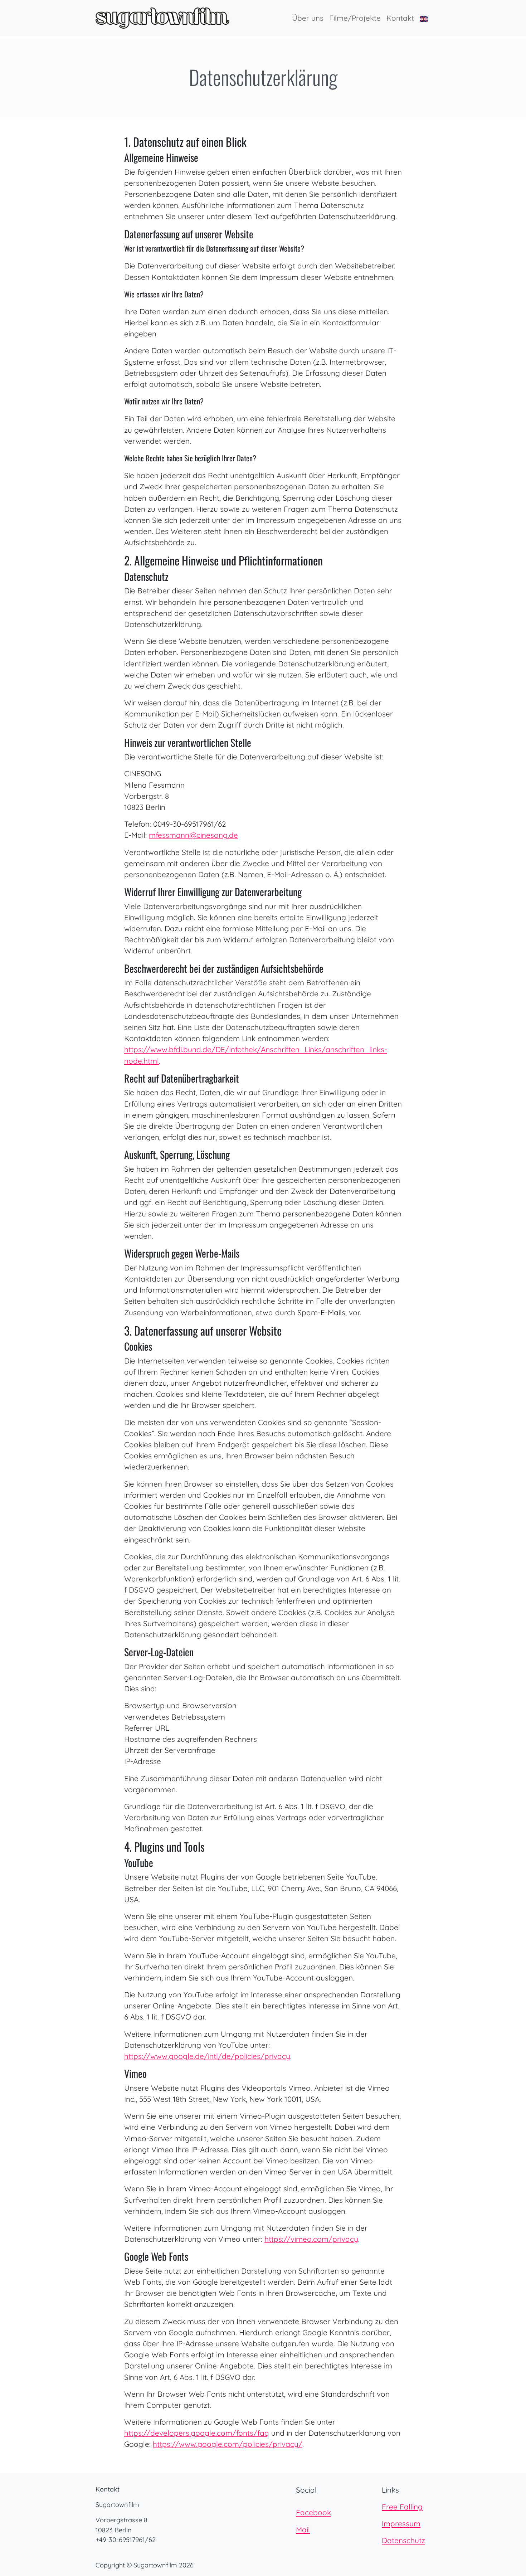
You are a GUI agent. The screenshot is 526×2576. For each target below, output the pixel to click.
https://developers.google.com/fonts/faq (197, 2433)
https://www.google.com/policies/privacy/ (228, 2444)
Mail (303, 2529)
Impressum (401, 2523)
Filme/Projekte (355, 18)
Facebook (313, 2512)
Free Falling (402, 2507)
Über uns (308, 18)
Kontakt (400, 18)
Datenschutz (403, 2540)
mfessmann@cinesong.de (193, 835)
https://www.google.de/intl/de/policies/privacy (207, 2056)
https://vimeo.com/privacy (311, 2239)
